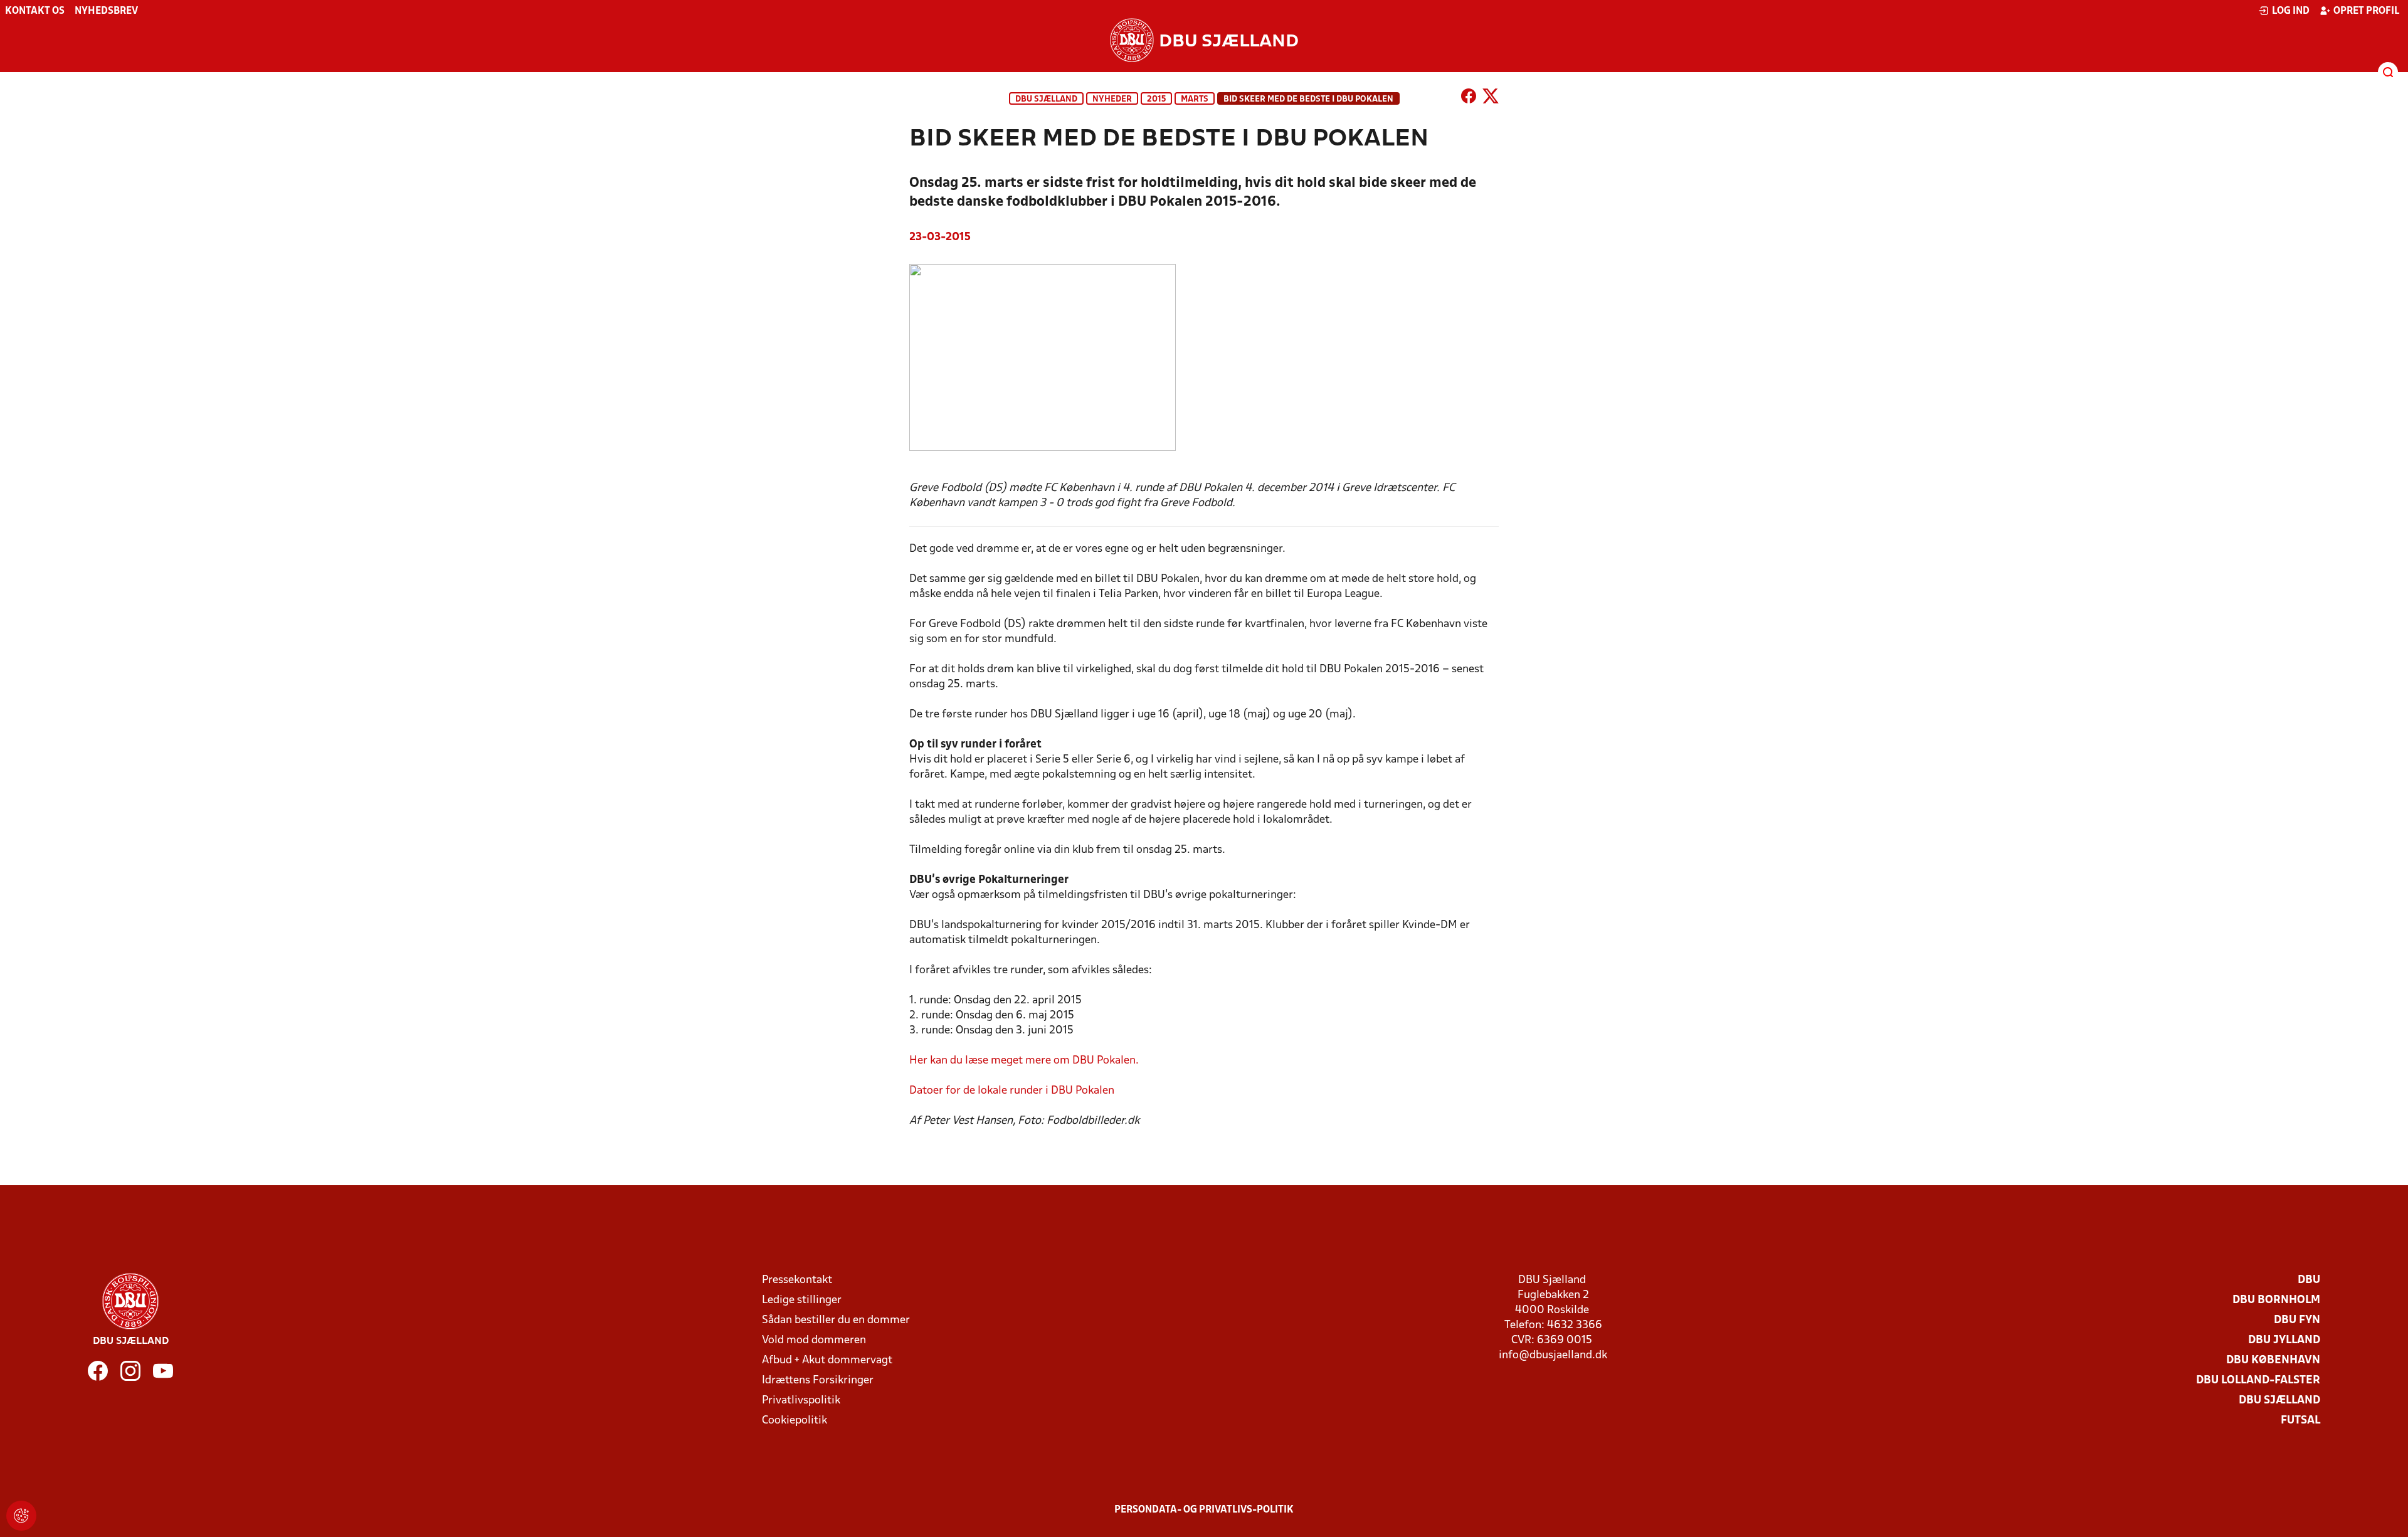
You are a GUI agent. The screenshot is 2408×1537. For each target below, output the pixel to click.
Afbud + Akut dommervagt (827, 1360)
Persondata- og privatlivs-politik (1204, 1510)
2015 (1156, 99)
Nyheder (1112, 99)
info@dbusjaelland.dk (1553, 1355)
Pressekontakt (797, 1280)
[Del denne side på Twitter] (1491, 98)
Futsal (2300, 1421)
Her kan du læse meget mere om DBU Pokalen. (1024, 1061)
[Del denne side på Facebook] (1469, 98)
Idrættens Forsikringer (818, 1381)
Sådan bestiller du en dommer (836, 1320)
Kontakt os (35, 11)
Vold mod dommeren (814, 1340)
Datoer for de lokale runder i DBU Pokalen (1012, 1091)
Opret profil (2366, 11)
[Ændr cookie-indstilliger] (21, 1516)
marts (1195, 99)
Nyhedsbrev (106, 11)
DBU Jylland (2284, 1340)
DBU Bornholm (2276, 1300)
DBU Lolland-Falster (2258, 1381)
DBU (2309, 1280)
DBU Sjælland (1046, 99)
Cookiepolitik (795, 1421)
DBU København (2273, 1360)
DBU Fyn (2297, 1320)
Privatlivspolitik (801, 1401)
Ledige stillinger (802, 1300)
